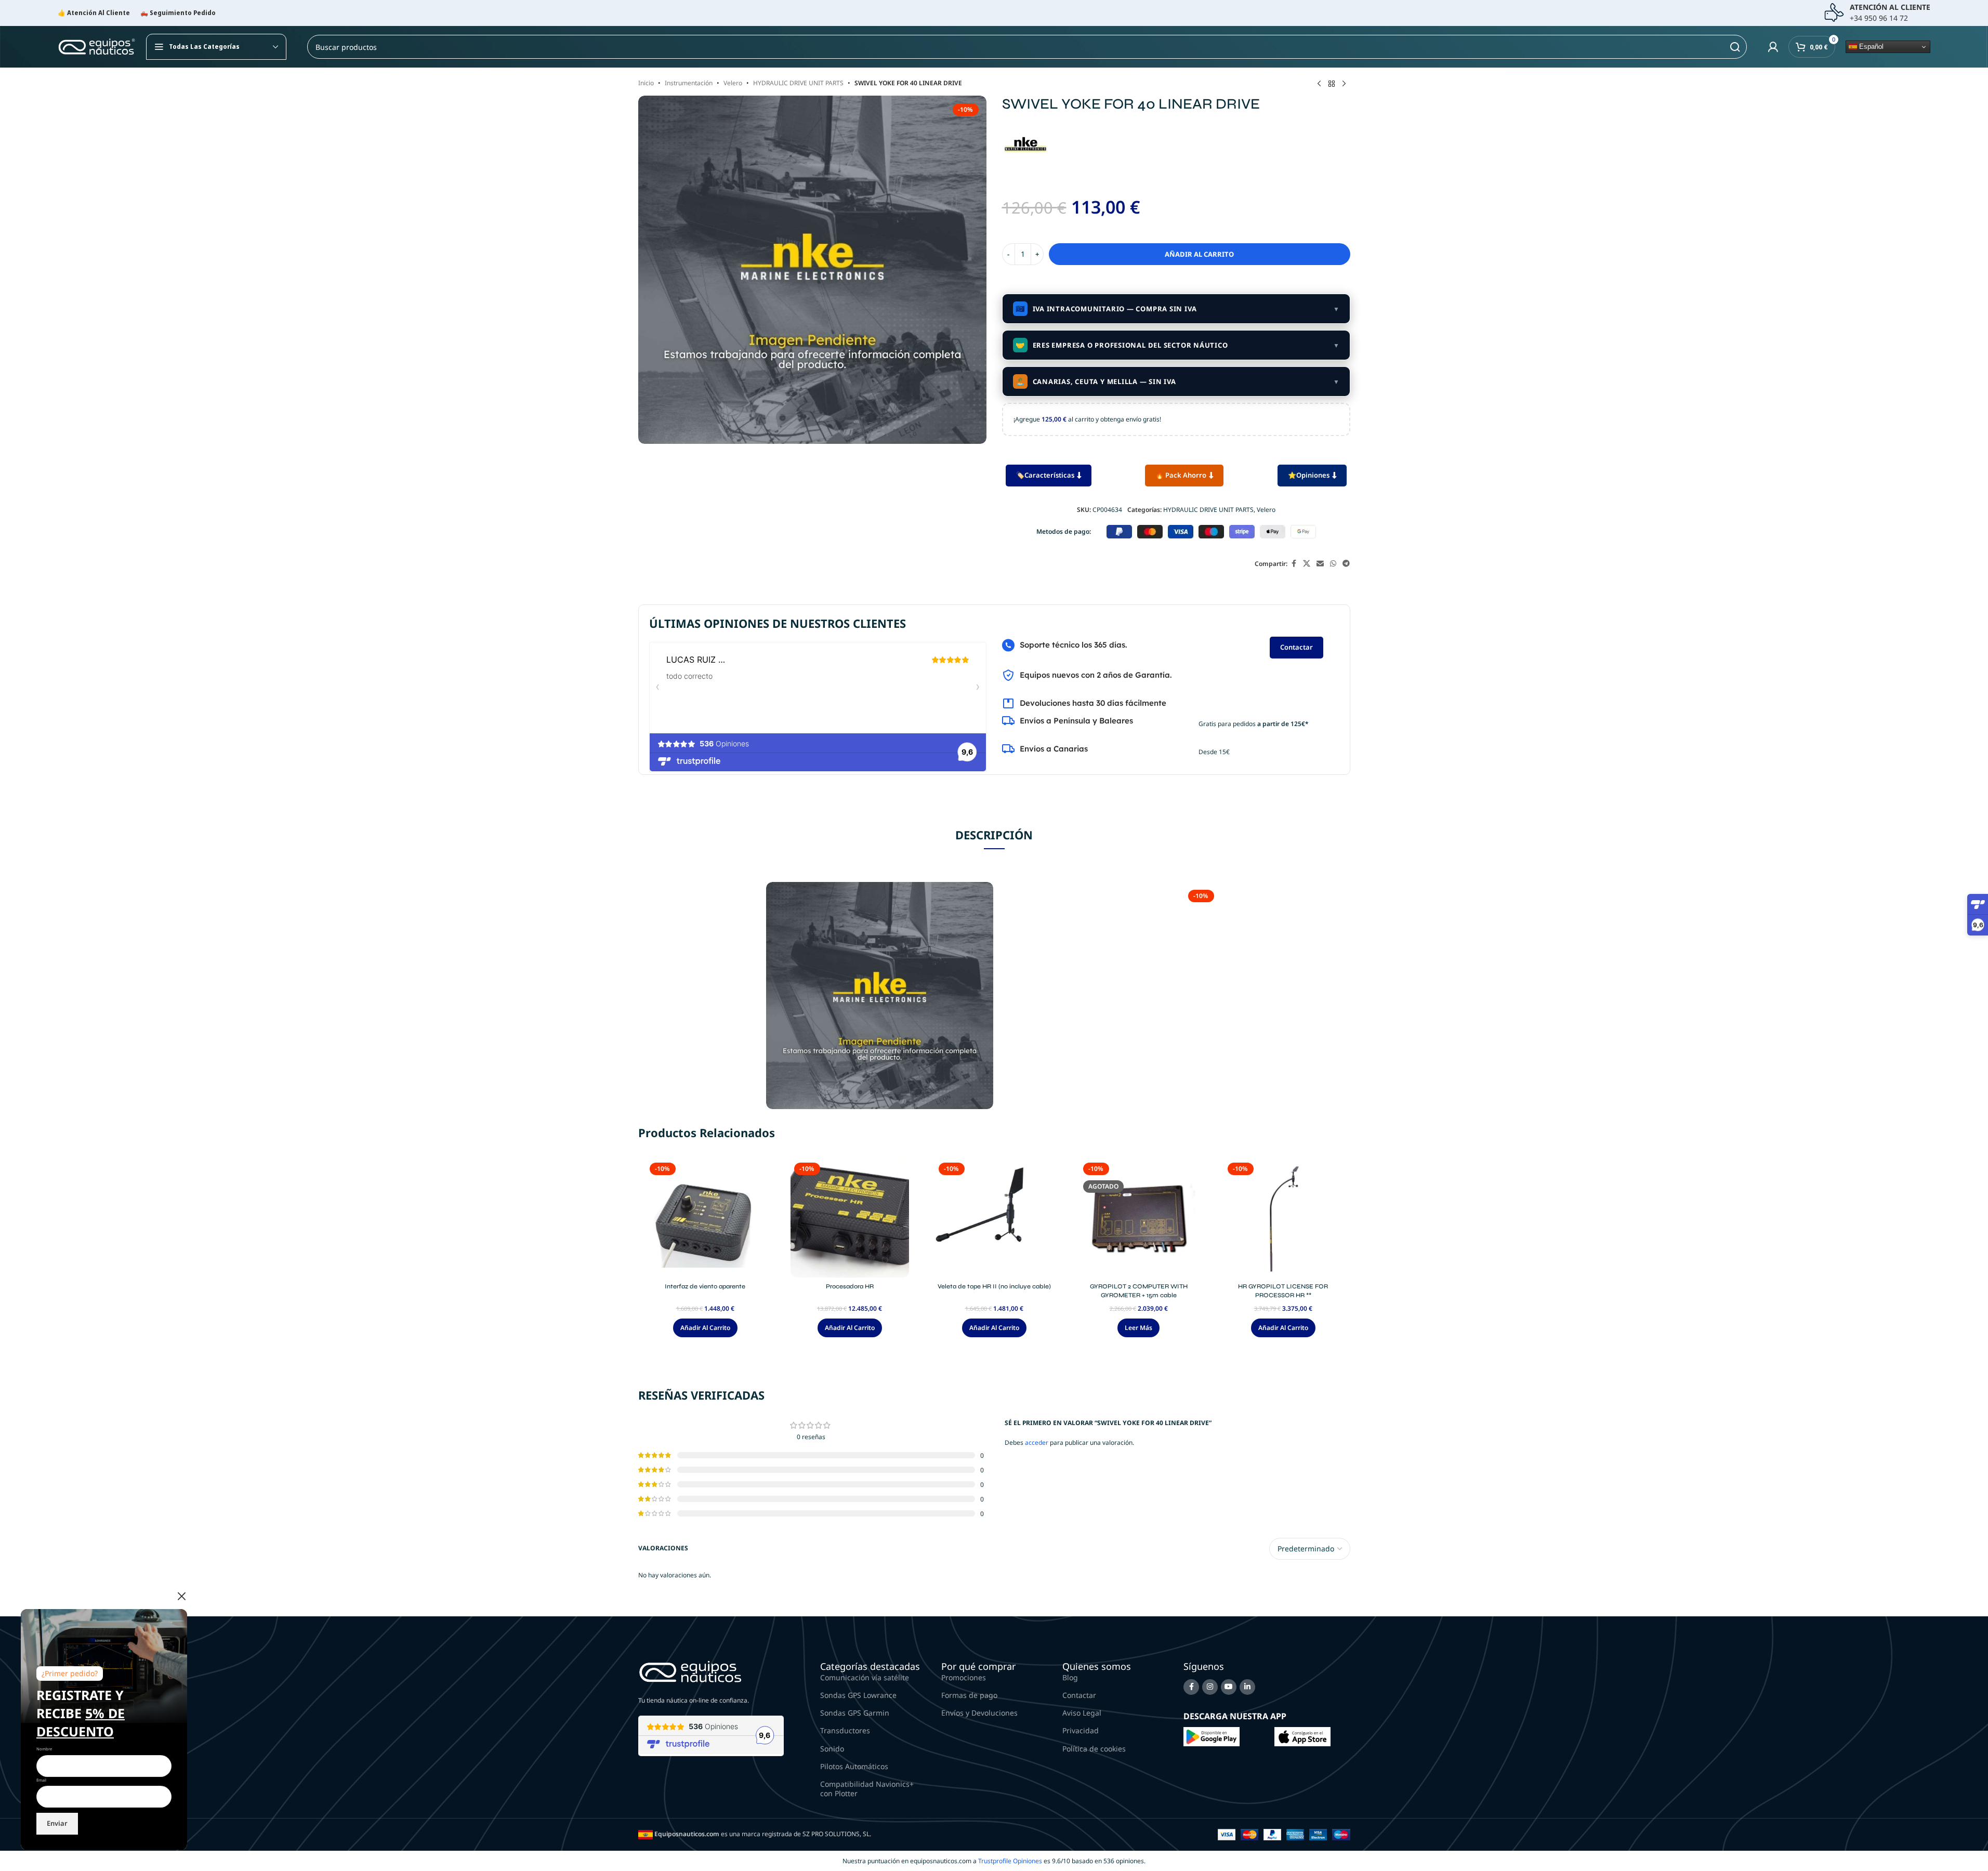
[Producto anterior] (1319, 84)
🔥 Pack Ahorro (1181, 475)
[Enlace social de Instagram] (1210, 1687)
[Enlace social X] (1307, 564)
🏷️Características (1045, 475)
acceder (1037, 1442)
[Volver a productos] (1332, 84)
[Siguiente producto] (1344, 84)
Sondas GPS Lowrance (858, 1695)
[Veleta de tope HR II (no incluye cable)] (994, 1218)
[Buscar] (1735, 47)
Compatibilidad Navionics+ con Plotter (867, 1789)
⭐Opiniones (1309, 475)
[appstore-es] (1302, 1736)
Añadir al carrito (1199, 254)
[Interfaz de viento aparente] (705, 1218)
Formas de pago (969, 1695)
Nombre (44, 1749)
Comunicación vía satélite (865, 1677)
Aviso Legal (1082, 1713)
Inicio (646, 83)
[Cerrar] (182, 1596)
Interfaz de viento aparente (705, 1286)
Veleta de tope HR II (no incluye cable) (994, 1286)
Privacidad (1081, 1730)
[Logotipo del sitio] (97, 46)
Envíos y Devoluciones (979, 1713)
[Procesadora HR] (850, 1218)
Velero (733, 83)
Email (41, 1780)
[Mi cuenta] (1773, 47)
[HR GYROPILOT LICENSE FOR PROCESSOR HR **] (1283, 1218)
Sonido (832, 1749)
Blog (1070, 1677)
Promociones (964, 1677)
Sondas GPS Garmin (855, 1713)
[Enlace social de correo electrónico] (1320, 564)
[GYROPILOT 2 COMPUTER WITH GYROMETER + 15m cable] (1139, 1218)
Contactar (1296, 647)
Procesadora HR (850, 1286)
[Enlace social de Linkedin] (1247, 1687)
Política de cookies (1094, 1749)
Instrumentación (689, 83)
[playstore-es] (1212, 1736)
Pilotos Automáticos (854, 1766)
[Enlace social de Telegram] (1346, 564)
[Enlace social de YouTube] (1229, 1687)
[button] (705, 1328)
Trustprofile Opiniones (1010, 1861)
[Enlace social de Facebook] (1294, 564)
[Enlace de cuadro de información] (1877, 13)
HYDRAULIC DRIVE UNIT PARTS (798, 83)
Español (1870, 47)
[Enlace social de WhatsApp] (1333, 564)
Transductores (845, 1730)
